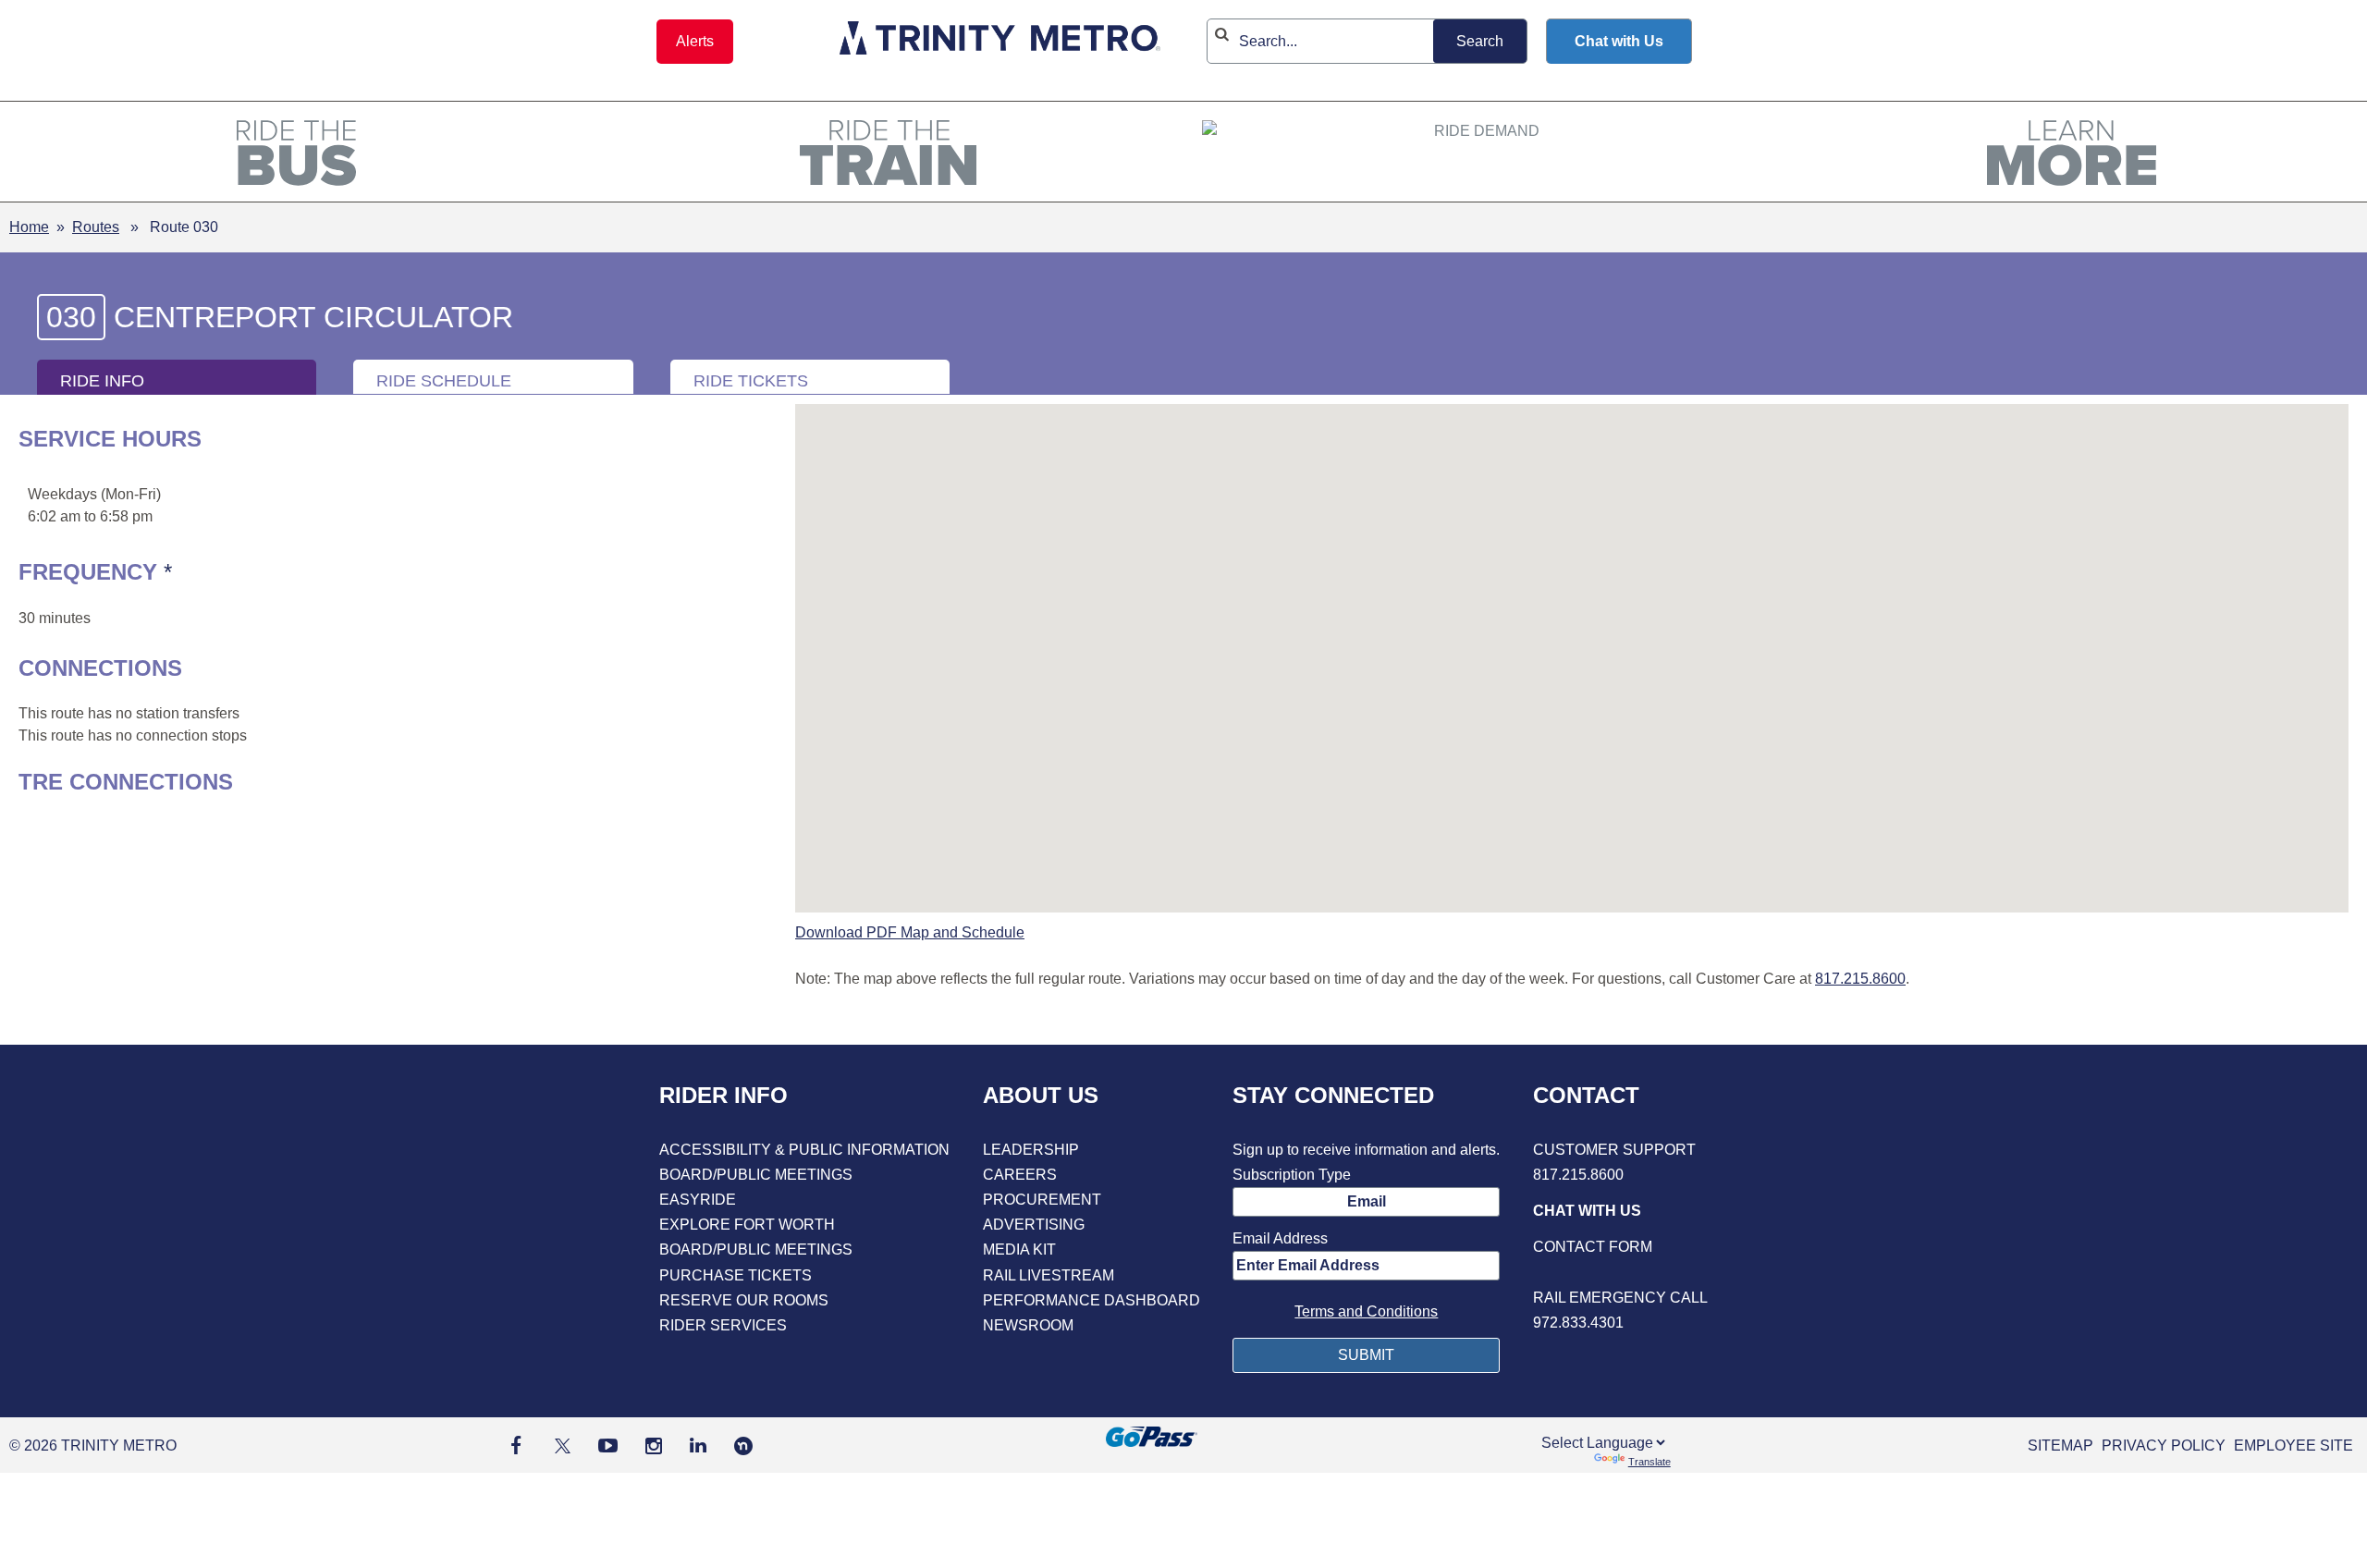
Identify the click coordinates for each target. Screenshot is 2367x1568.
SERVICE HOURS (110, 439)
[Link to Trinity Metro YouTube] (608, 1445)
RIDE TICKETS (751, 381)
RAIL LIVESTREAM (1049, 1275)
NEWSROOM (1028, 1325)
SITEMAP (2060, 1445)
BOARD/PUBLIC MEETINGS (756, 1175)
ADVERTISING (1034, 1225)
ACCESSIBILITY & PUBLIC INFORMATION (804, 1150)
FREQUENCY (208, 572)
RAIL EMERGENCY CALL (1620, 1298)
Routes (96, 227)
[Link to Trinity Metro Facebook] (516, 1445)
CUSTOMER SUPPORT (1614, 1150)
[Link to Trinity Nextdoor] (743, 1450)
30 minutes (55, 618)
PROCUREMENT (1042, 1200)
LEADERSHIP (1031, 1150)
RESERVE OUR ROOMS (744, 1300)
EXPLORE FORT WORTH (747, 1225)
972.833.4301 (1578, 1323)
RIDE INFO (102, 381)
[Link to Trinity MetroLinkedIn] (698, 1445)
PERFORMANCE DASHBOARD (1092, 1300)
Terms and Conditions (1366, 1311)
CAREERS (1020, 1175)
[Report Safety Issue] (1620, 1272)
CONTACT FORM (1593, 1247)
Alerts (695, 41)
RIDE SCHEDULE (444, 381)
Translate (1650, 1462)
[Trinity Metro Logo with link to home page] (1000, 41)
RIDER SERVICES (723, 1325)
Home (29, 227)
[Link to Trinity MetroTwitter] (560, 1445)
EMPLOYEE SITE (2293, 1445)
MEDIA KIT (1019, 1249)
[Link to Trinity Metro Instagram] (654, 1445)
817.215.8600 (1860, 979)
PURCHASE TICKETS (736, 1275)
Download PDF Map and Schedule (910, 932)
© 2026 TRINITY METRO (93, 1445)
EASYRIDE (698, 1200)
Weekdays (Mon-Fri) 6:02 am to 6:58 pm (94, 505)
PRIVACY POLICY (2164, 1445)
